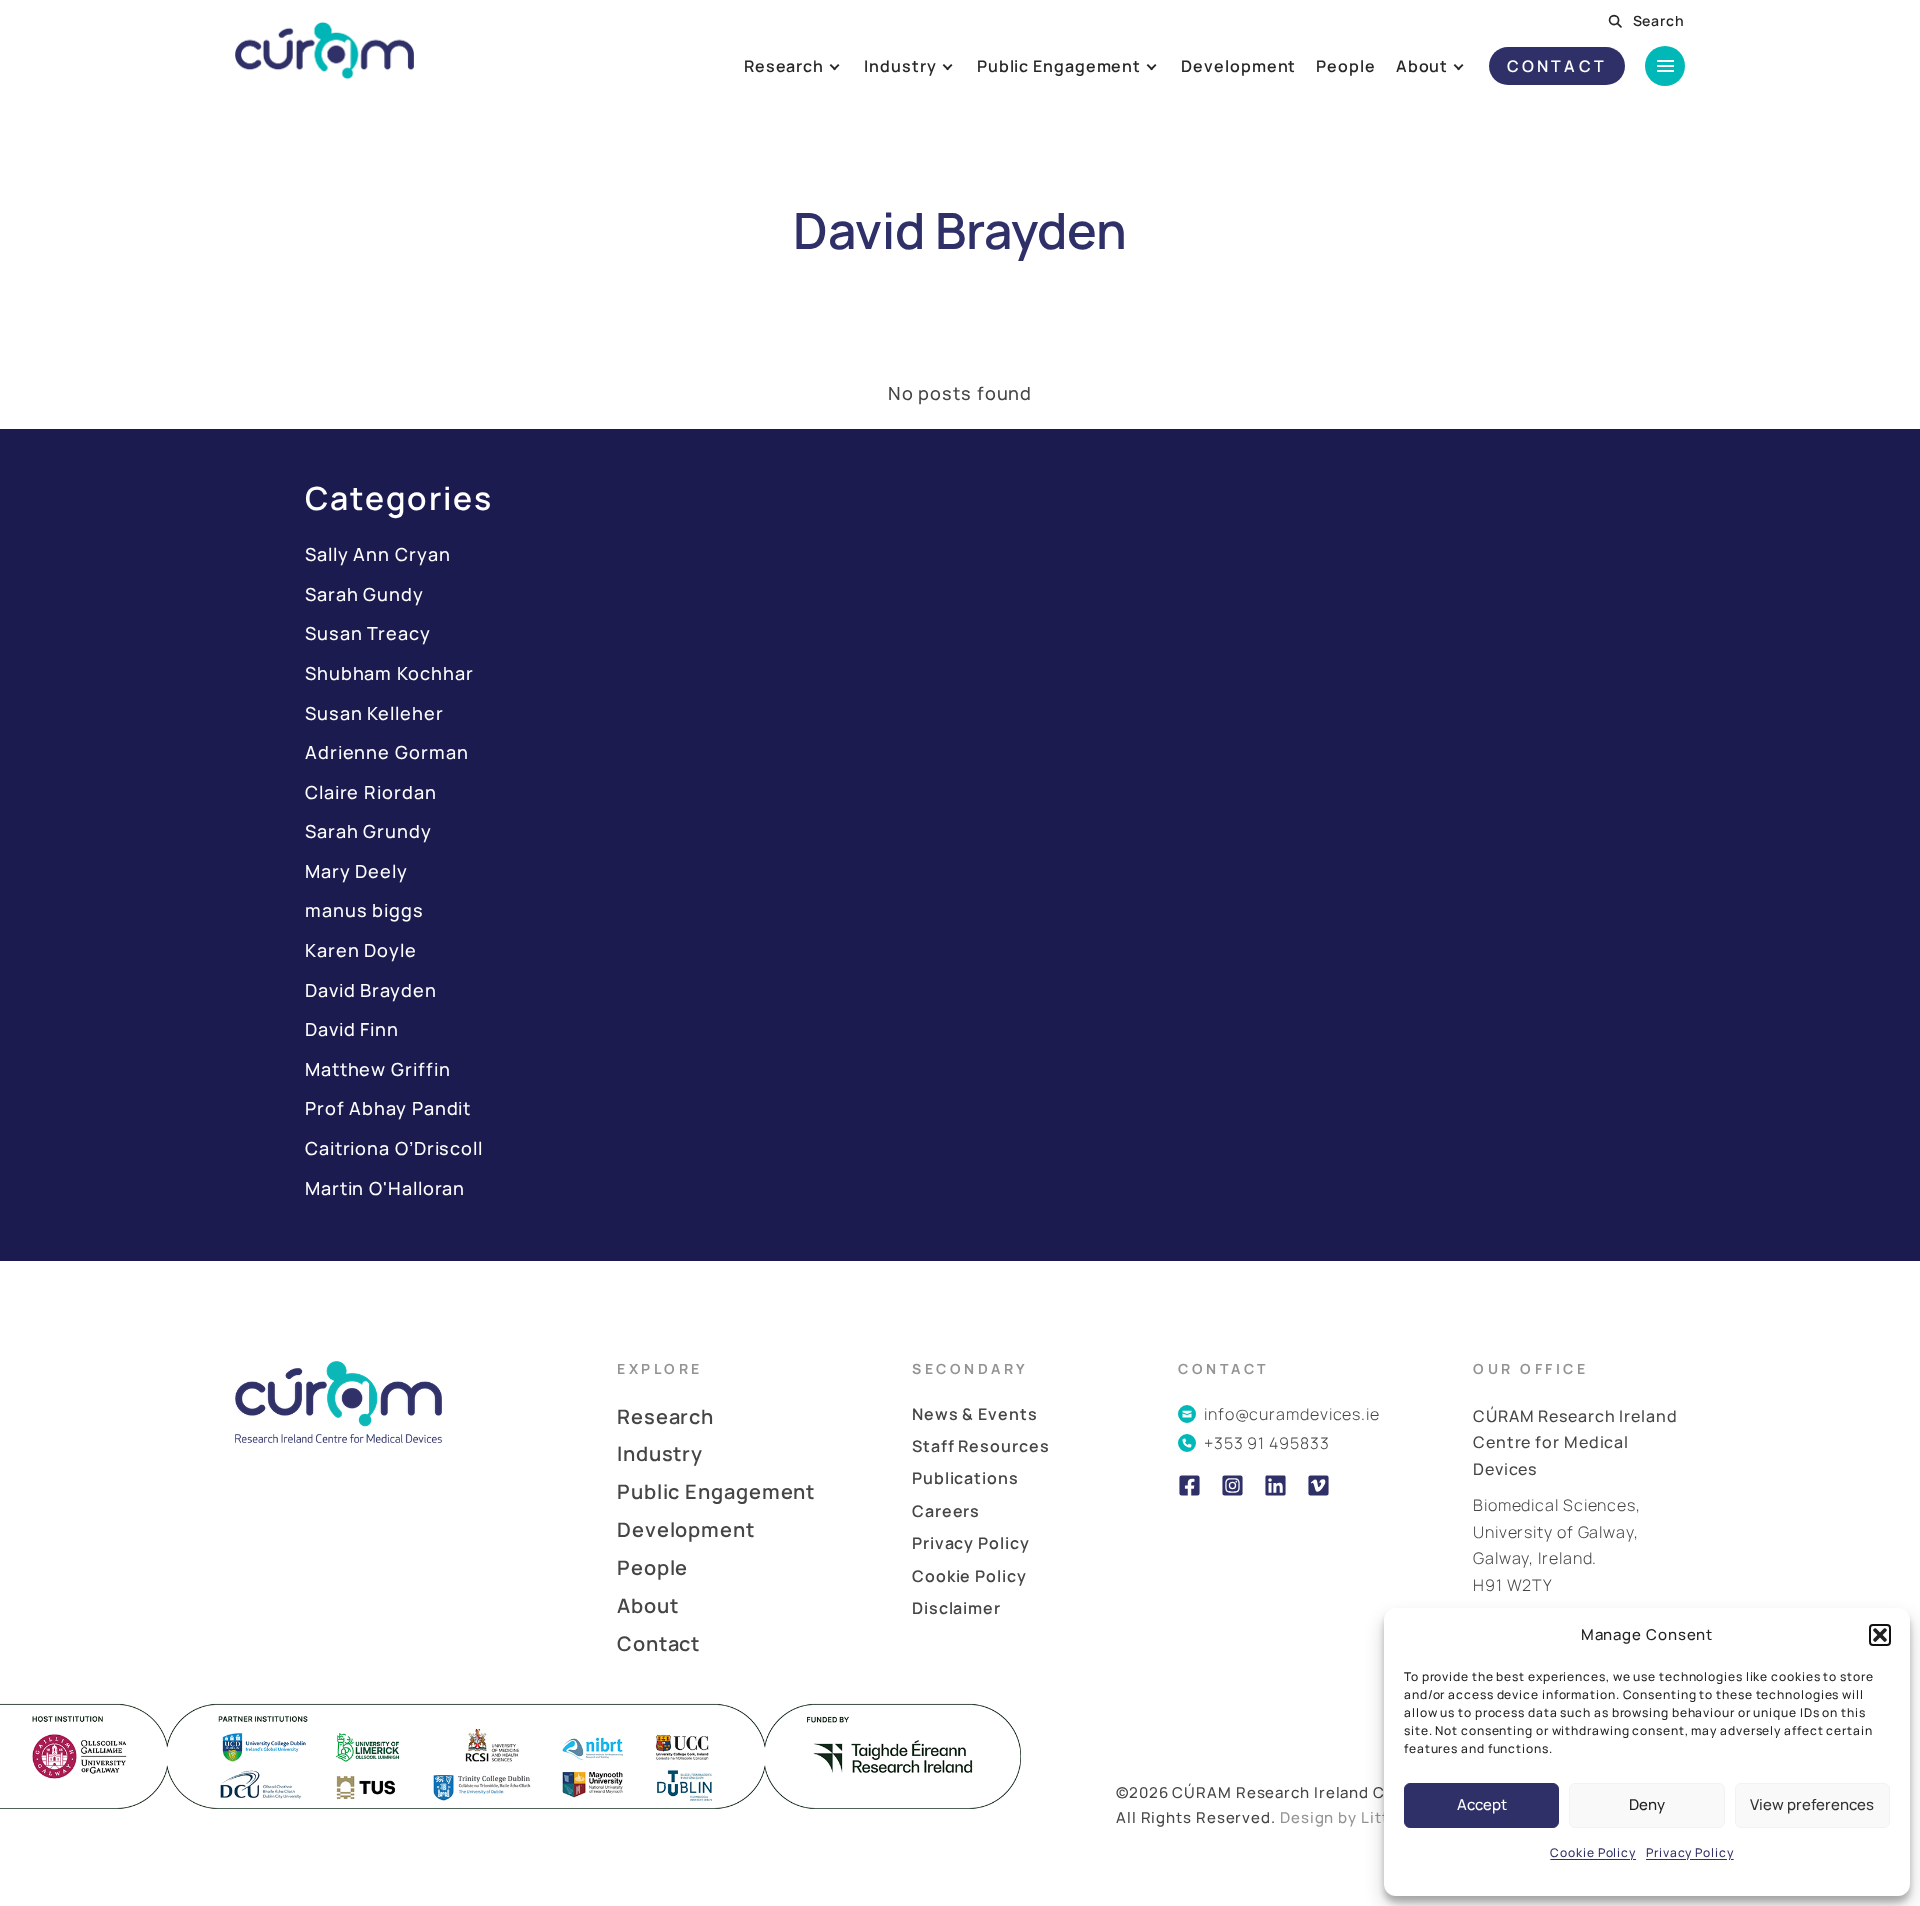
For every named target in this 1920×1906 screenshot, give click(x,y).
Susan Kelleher (374, 713)
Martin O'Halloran (385, 1188)
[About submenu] (1474, 66)
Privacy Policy (1690, 1852)
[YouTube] (1318, 1485)
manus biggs (364, 910)
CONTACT (1557, 66)
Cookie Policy (1593, 1852)
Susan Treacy (368, 633)
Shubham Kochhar (389, 673)
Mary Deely (356, 871)
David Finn (352, 1029)
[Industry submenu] (962, 66)
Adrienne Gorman (387, 752)
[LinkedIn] (1275, 1485)
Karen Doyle (361, 950)
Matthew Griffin (378, 1069)
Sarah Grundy (368, 831)
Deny (1647, 1804)
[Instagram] (1232, 1485)
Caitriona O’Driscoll (394, 1148)
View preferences (1812, 1804)
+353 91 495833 (1267, 1443)
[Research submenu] (850, 66)
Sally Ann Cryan (378, 554)
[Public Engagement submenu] (1167, 66)
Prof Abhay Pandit (388, 1108)
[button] (1880, 1635)
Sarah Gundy (364, 594)
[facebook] (1189, 1485)
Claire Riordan (371, 792)
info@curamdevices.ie (1292, 1414)
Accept (1482, 1804)
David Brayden (371, 990)
